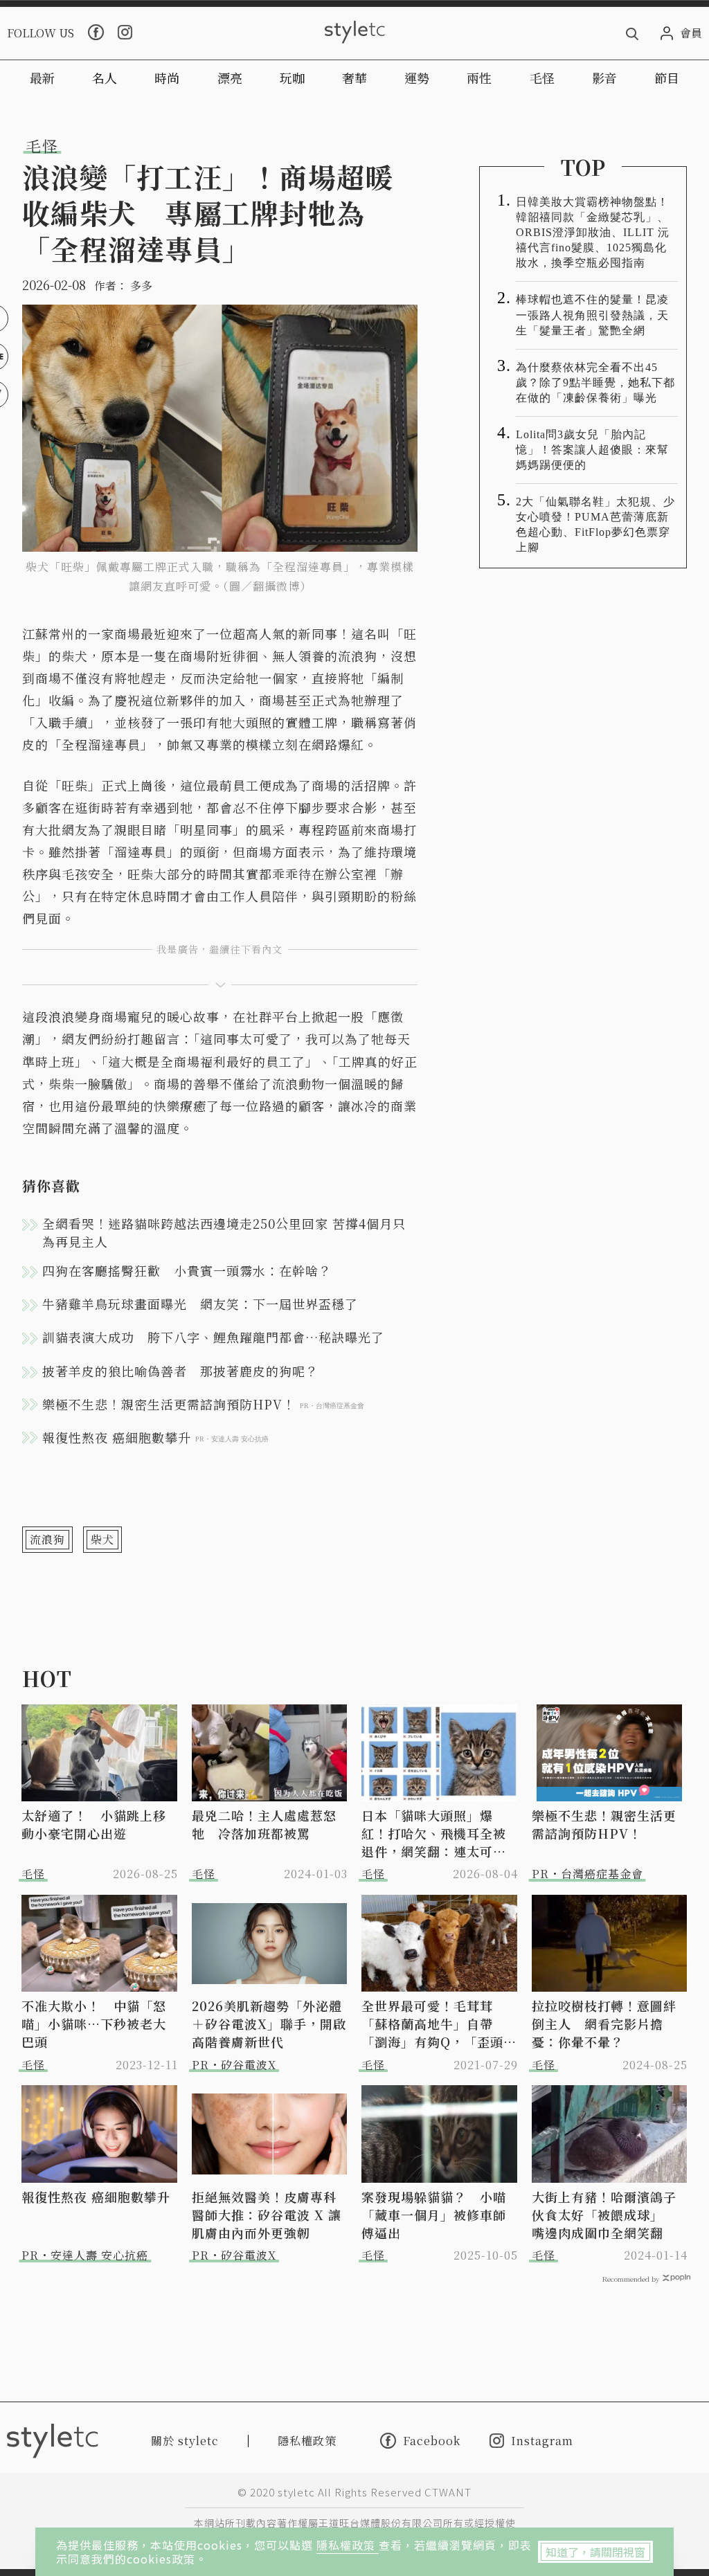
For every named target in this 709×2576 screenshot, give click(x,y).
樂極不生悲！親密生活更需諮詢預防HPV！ (604, 1824)
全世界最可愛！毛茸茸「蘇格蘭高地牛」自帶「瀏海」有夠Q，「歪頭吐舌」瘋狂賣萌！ (439, 2024)
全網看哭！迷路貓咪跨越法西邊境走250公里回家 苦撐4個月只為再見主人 (224, 1232)
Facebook (432, 2440)
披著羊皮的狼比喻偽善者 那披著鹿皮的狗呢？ (180, 1371)
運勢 (417, 78)
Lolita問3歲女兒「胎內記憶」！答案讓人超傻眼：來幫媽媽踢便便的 (592, 450)
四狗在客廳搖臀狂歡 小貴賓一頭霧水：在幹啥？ (187, 1270)
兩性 (479, 78)
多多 (141, 286)
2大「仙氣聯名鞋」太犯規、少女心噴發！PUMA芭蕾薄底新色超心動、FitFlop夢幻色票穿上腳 (595, 524)
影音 (604, 78)
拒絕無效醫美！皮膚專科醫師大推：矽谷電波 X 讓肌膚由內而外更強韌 (267, 2215)
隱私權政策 (348, 2545)
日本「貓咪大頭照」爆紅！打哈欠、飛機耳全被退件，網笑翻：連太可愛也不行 (434, 1833)
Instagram (542, 2441)
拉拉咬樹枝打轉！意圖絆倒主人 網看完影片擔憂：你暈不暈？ (604, 2024)
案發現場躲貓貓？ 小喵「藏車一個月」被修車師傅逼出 (434, 2215)
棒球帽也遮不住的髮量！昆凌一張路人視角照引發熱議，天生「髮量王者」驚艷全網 (592, 315)
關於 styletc (185, 2441)
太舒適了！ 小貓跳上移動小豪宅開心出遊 (94, 1824)
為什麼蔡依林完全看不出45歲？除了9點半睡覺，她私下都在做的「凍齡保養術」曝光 (595, 382)
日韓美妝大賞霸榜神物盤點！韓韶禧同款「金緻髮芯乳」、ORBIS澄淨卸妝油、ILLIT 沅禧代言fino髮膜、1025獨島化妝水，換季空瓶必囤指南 (593, 232)
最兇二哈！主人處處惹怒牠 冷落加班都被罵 (264, 1824)
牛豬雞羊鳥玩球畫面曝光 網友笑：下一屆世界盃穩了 (200, 1304)
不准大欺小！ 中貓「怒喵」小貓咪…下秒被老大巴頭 (94, 2024)
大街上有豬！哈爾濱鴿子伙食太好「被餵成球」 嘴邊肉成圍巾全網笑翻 (604, 2215)
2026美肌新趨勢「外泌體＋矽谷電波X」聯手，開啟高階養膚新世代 (269, 2024)
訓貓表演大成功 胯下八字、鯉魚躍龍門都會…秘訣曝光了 (213, 1337)
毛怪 (542, 78)
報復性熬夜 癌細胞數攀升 (96, 2197)
